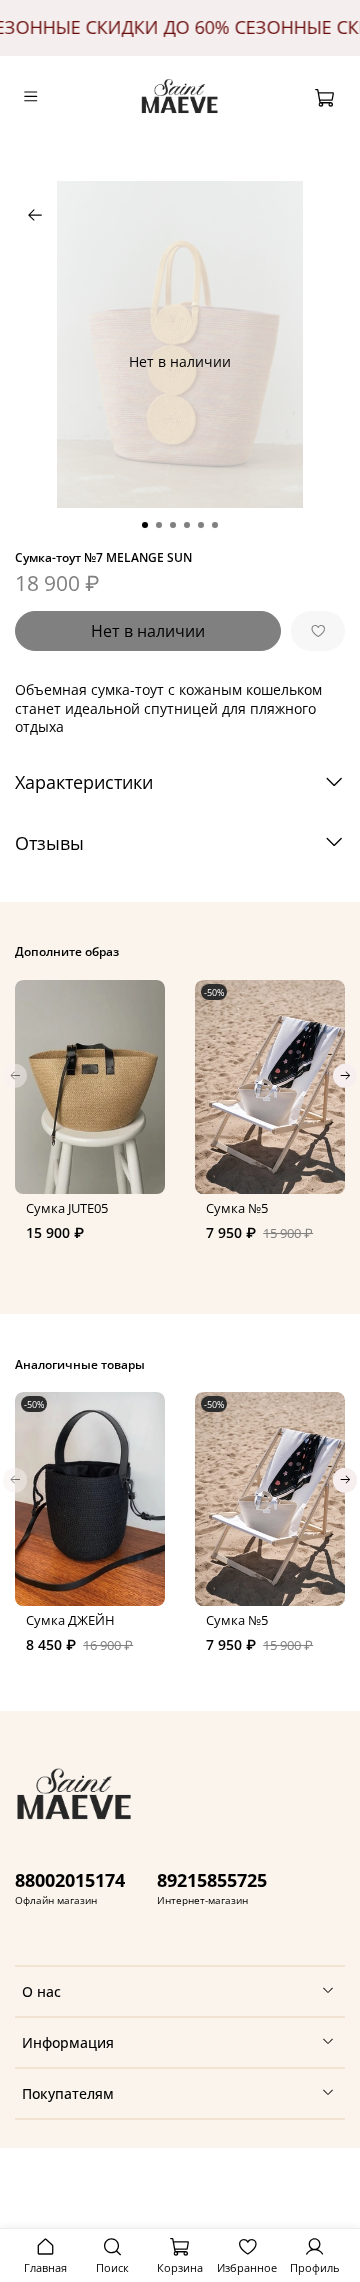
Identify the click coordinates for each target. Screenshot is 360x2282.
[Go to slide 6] (215, 525)
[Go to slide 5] (201, 525)
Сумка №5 (237, 1208)
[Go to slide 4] (187, 525)
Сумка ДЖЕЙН (70, 1621)
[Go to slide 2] (159, 525)
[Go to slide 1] (145, 525)
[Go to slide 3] (173, 525)
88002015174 (70, 1880)
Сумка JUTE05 (67, 1208)
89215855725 (212, 1880)
